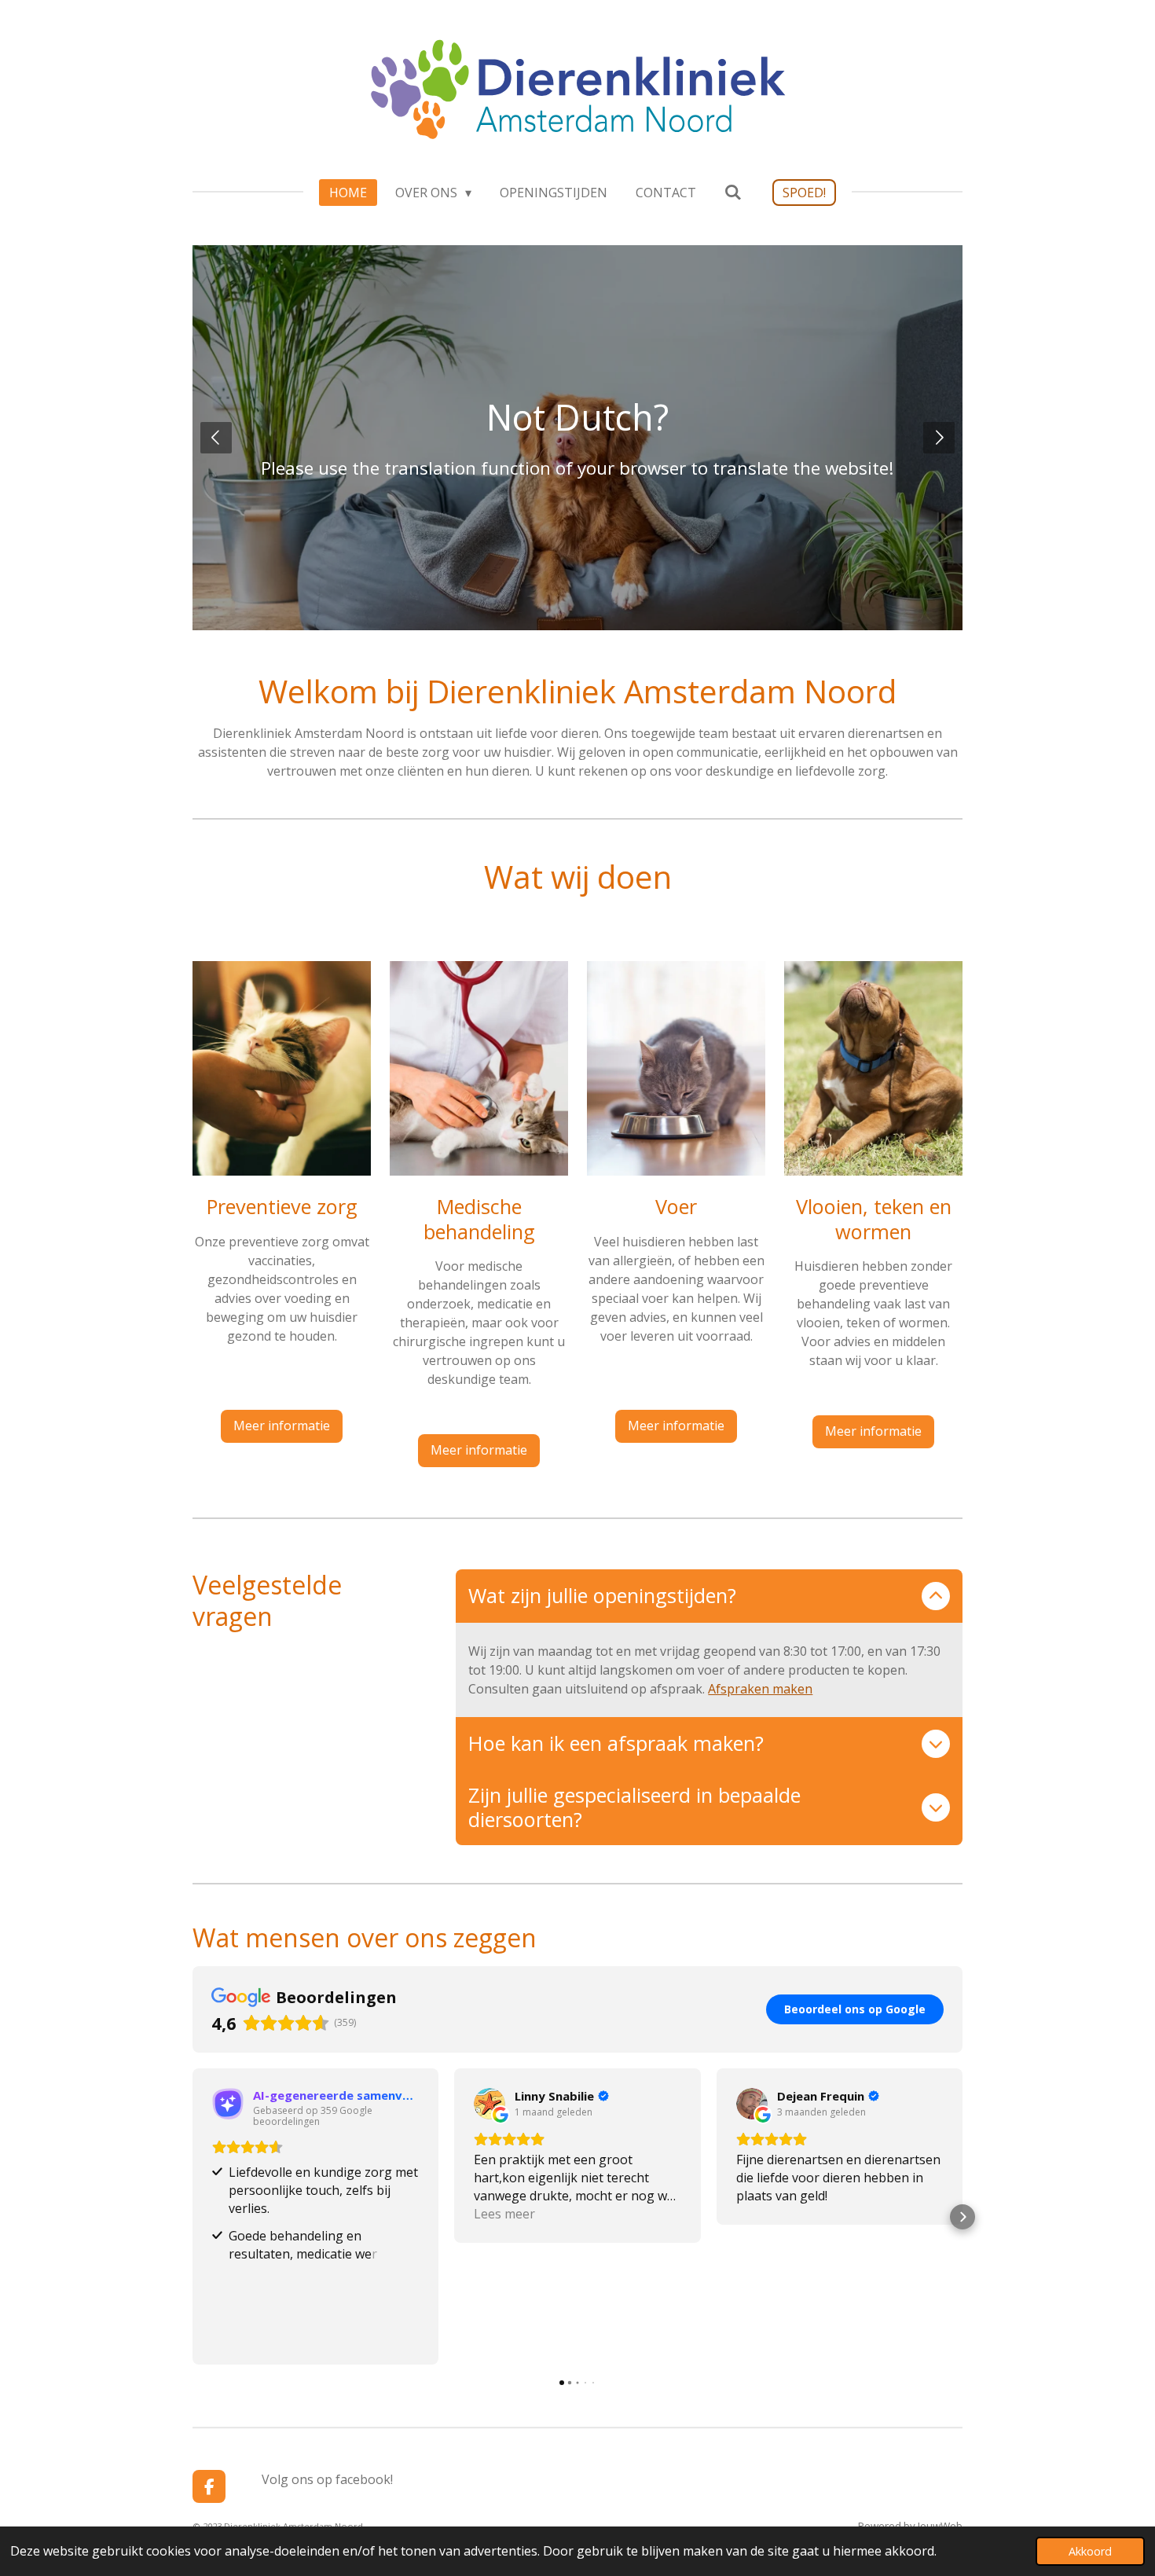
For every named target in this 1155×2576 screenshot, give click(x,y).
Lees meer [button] (504, 2214)
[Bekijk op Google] (489, 2104)
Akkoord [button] (1090, 2551)
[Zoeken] (733, 192)
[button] (192, 2217)
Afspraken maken (760, 1689)
